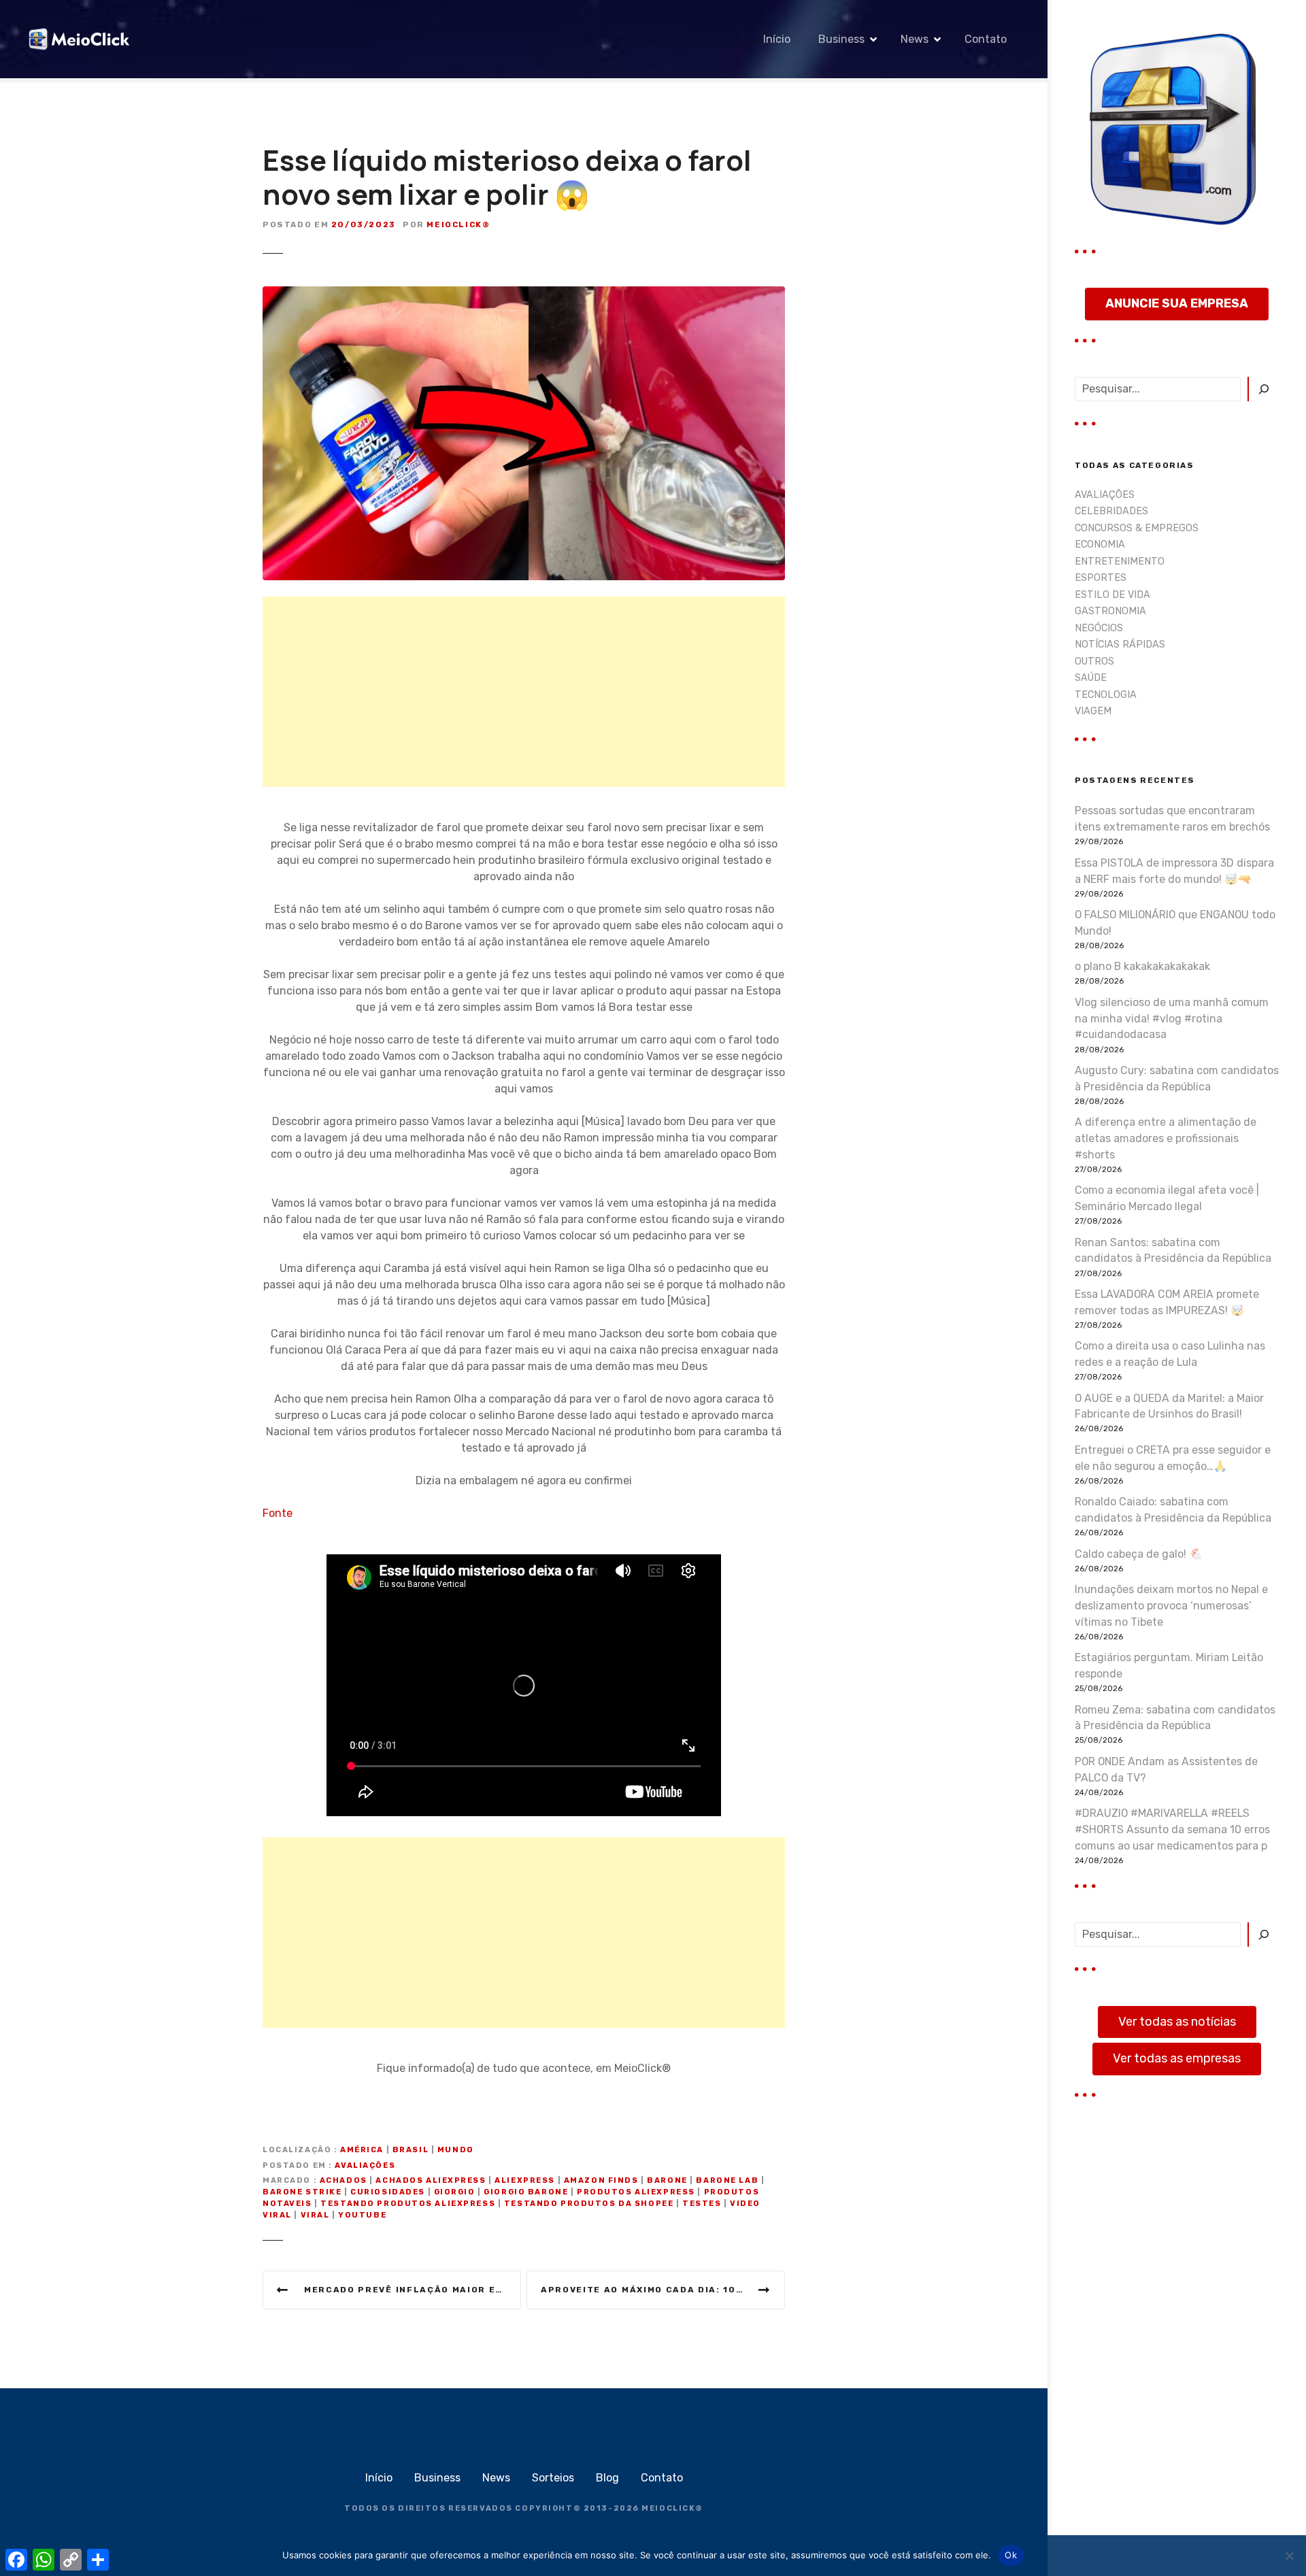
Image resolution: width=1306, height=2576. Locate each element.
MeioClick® (458, 224)
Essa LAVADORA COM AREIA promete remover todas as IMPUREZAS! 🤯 (1167, 1302)
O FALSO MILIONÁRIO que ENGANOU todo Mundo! (1175, 923)
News (915, 39)
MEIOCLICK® (672, 2508)
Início (777, 39)
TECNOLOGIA (1106, 695)
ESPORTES (1101, 578)
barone (667, 2180)
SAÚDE (1091, 678)
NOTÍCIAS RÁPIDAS (1120, 645)
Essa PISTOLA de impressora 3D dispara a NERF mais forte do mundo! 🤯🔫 (1174, 871)
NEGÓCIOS (1099, 628)
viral (315, 2215)
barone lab (727, 2180)
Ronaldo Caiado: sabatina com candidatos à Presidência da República (1173, 1510)
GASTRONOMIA (1110, 611)
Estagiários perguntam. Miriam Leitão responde (1169, 1666)
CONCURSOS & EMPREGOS (1137, 528)
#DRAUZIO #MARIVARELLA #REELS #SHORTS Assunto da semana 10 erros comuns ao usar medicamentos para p (1172, 1829)
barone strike (302, 2192)
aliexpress (525, 2180)
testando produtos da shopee (589, 2204)
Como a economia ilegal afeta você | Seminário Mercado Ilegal (1167, 1198)
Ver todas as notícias (1177, 2022)
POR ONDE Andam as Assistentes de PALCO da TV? (1166, 1770)
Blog (607, 2478)
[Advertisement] (524, 692)
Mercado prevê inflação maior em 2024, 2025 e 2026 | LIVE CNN (413, 2290)
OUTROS (1094, 662)
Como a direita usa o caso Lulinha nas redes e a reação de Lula (1170, 1354)
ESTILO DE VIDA (1112, 595)
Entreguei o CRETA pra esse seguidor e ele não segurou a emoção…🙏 (1173, 1458)
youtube (362, 2215)
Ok (1011, 2555)
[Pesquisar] (1263, 389)
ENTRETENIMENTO (1120, 562)
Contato (986, 39)
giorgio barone (526, 2192)
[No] (1289, 2556)
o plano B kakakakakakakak (1142, 966)
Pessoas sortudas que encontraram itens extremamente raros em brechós (1172, 819)
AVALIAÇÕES (365, 2165)
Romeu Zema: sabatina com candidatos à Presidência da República (1175, 1718)
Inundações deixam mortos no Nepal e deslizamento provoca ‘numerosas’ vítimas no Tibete (1171, 1606)
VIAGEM (1093, 711)
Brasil (411, 2150)
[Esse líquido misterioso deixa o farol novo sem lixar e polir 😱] (524, 294)
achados (344, 2180)
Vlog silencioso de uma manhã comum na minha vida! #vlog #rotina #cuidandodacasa (1172, 1019)
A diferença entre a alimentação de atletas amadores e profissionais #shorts (1166, 1138)
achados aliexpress (431, 2180)
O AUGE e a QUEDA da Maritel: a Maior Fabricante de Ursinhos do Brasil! (1169, 1406)
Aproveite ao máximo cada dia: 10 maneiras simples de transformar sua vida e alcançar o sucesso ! (663, 2290)
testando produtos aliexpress (408, 2204)
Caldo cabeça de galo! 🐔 (1139, 1554)
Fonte (278, 1513)
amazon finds (601, 2180)
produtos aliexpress (636, 2192)
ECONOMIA (1100, 545)
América (362, 2150)
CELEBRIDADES (1111, 511)
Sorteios (553, 2478)
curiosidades (388, 2192)
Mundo (456, 2150)
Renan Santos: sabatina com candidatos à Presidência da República (1173, 1251)
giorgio (455, 2192)
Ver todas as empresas (1177, 2058)
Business (841, 39)
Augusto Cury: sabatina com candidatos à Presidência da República (1177, 1078)
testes (702, 2204)
